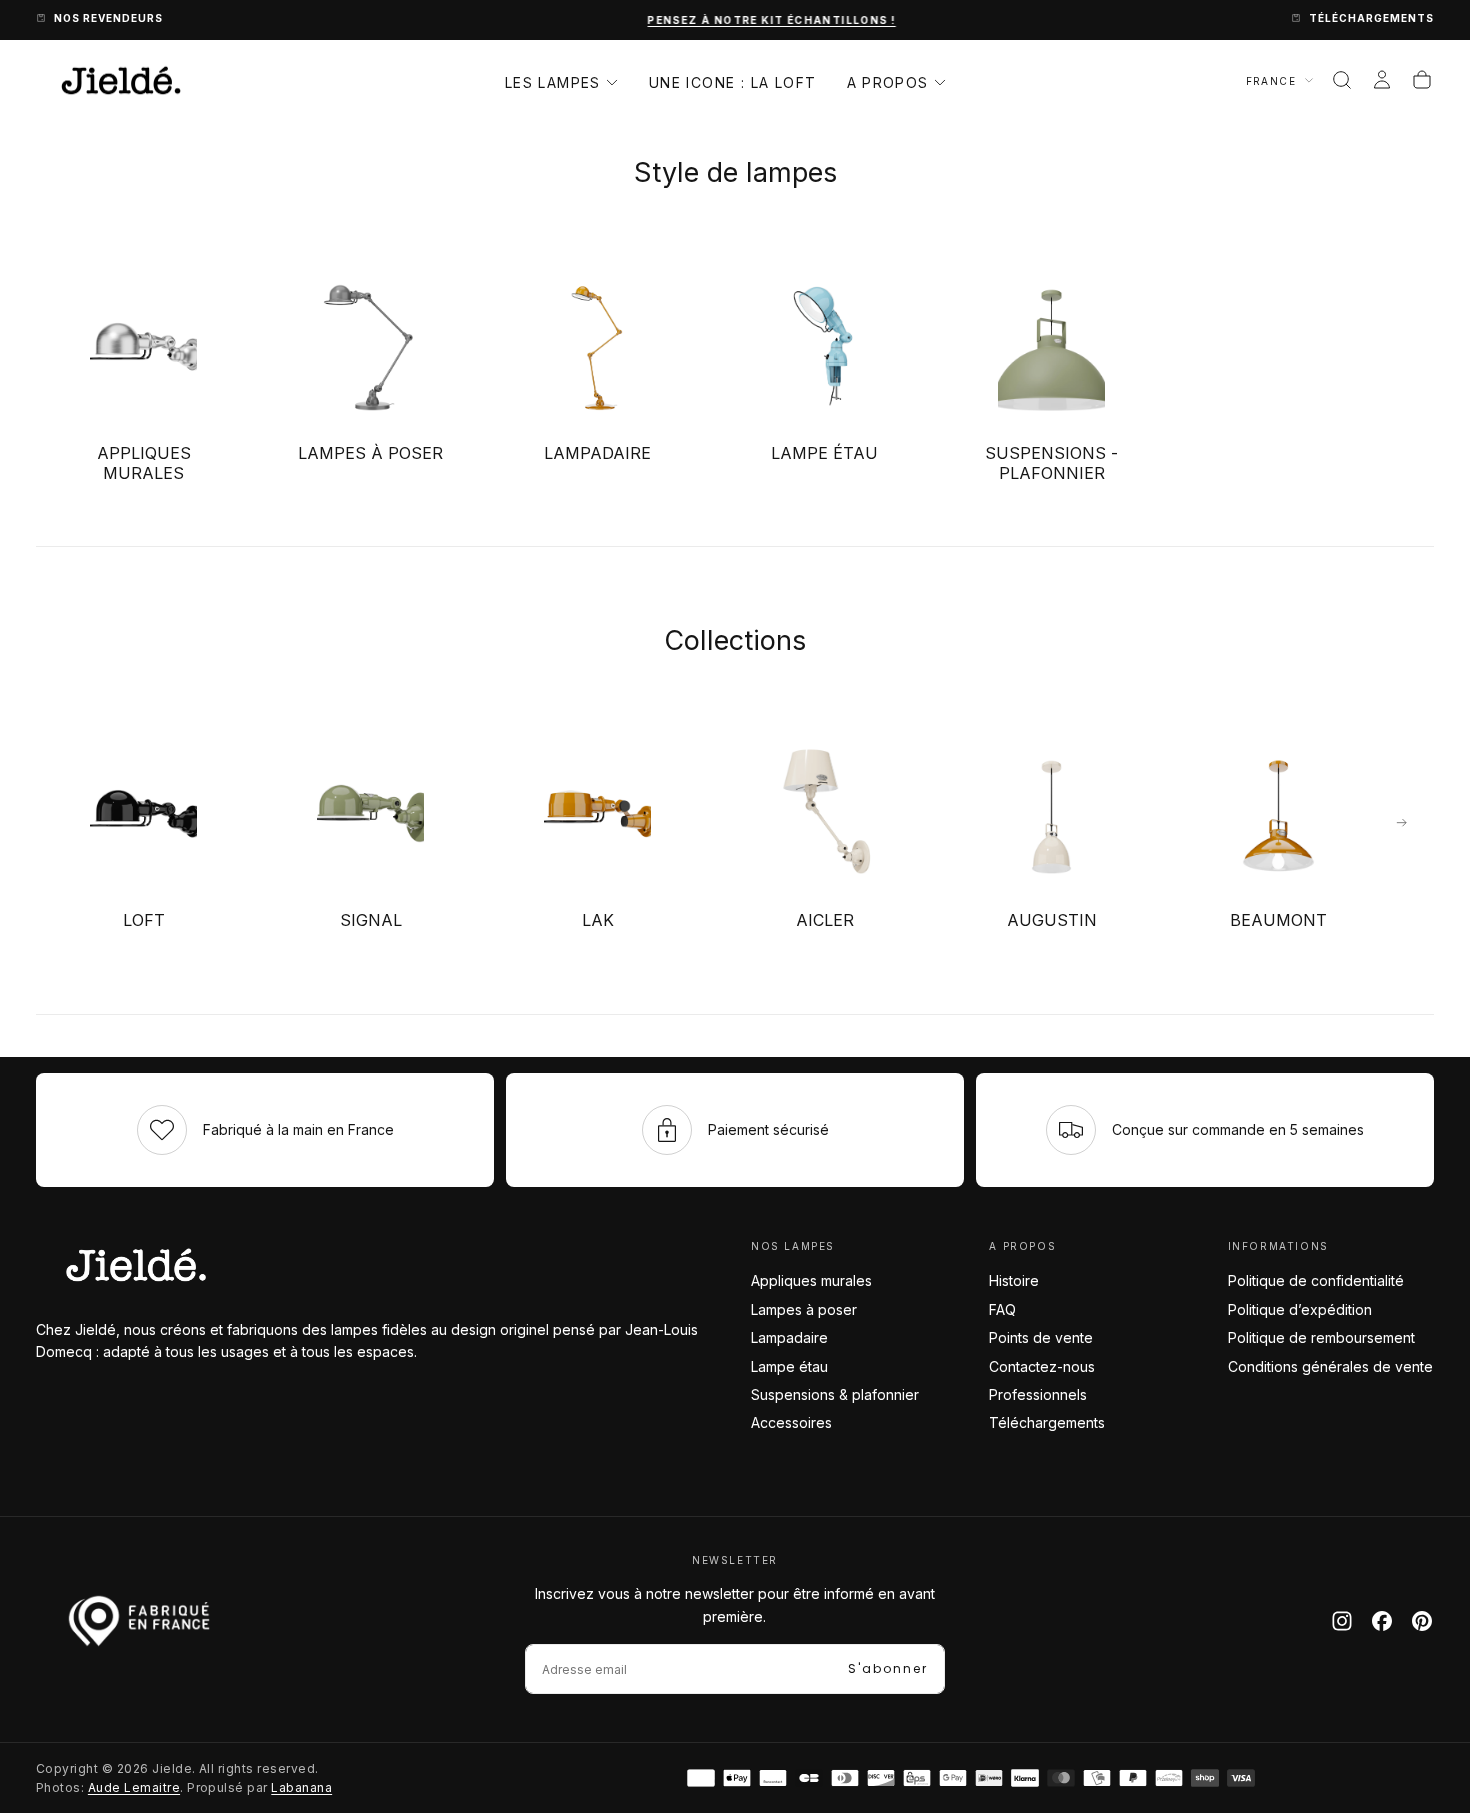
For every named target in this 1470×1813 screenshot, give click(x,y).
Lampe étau (789, 1366)
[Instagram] (1342, 1621)
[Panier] (1422, 80)
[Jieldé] (136, 1265)
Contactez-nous (1042, 1366)
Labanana (301, 1787)
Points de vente (1041, 1337)
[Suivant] (1402, 823)
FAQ (1002, 1309)
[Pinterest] (1422, 1621)
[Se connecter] (1382, 80)
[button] (1342, 80)
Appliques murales (811, 1280)
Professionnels (1038, 1394)
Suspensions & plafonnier (835, 1394)
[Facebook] (1382, 1621)
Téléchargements (1047, 1422)
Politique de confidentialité (1316, 1280)
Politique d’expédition (1300, 1309)
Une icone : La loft (733, 82)
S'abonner (888, 1668)
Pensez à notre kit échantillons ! (735, 20)
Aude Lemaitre (134, 1787)
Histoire (1014, 1280)
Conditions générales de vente (1330, 1366)
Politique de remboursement (1321, 1337)
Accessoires (791, 1422)
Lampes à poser (804, 1309)
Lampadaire (789, 1337)
